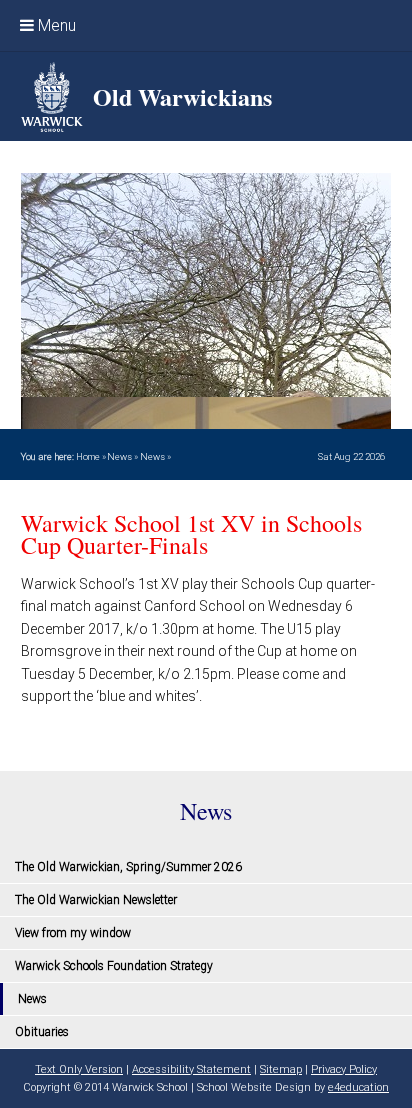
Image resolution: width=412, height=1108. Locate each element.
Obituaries (42, 1032)
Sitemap (281, 1069)
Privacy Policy (344, 1069)
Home (88, 456)
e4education (358, 1087)
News (119, 456)
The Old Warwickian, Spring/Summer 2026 (128, 867)
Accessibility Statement (191, 1069)
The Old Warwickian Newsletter (96, 900)
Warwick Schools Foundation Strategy (114, 966)
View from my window (73, 933)
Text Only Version (79, 1069)
